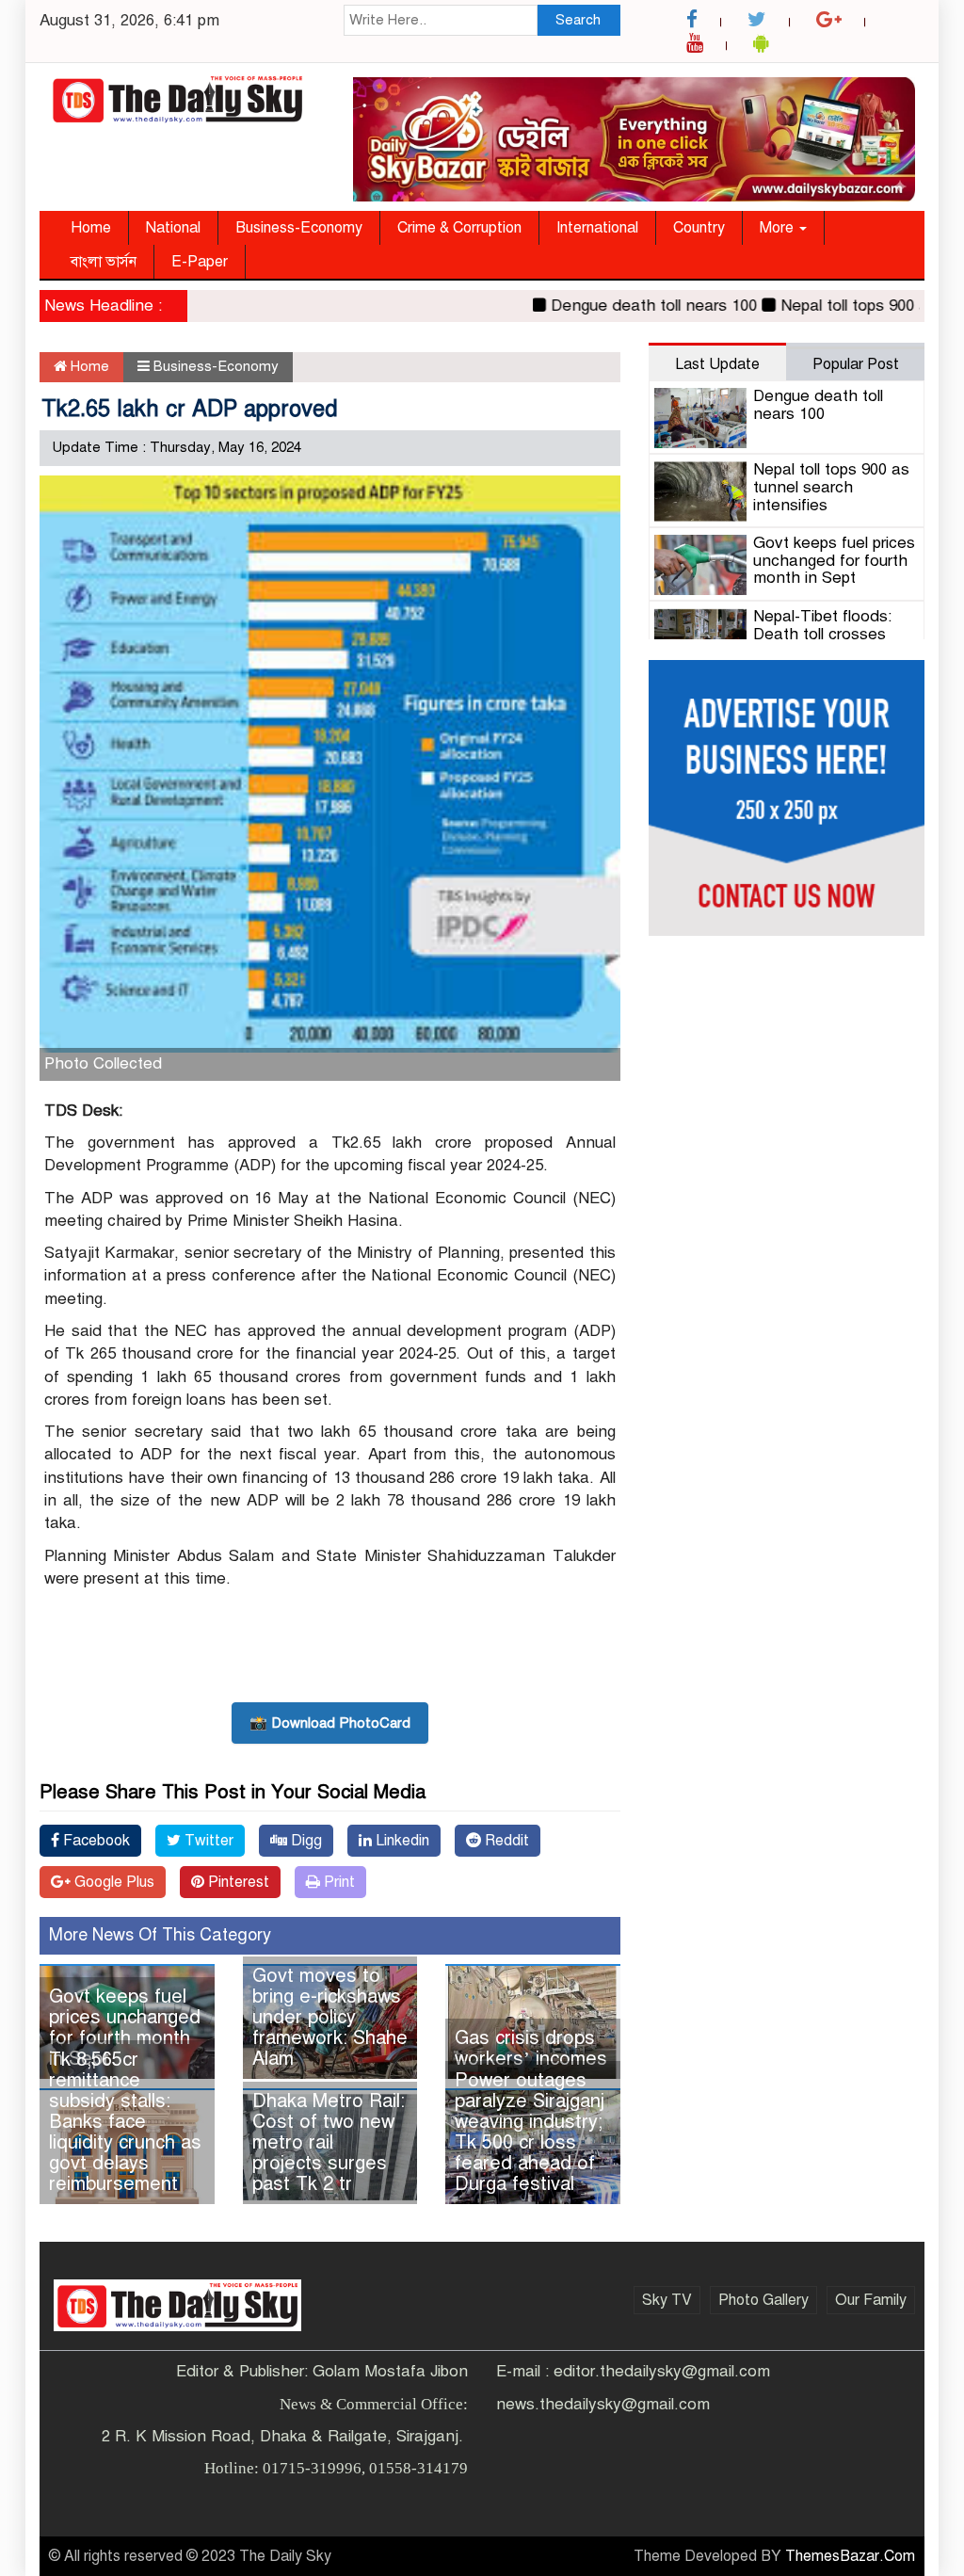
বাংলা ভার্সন (104, 262)
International (597, 228)
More (779, 228)
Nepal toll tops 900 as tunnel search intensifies (831, 487)
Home (91, 228)
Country (699, 228)
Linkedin (401, 1841)
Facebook (95, 1841)
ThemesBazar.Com (850, 2556)
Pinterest (237, 1882)
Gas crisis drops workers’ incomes (531, 2048)
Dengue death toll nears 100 (623, 306)
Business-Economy (299, 228)
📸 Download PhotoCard (330, 1723)
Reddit (505, 1841)
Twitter (207, 1841)
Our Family (871, 2300)
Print (337, 1882)
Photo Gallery (763, 2300)
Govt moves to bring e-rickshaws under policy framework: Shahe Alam (330, 2017)
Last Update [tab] (717, 364)
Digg (305, 1841)
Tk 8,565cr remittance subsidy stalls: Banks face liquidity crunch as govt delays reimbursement (125, 2122)
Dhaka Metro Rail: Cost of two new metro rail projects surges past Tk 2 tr (329, 2142)
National (173, 228)
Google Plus (112, 1882)
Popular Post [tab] (856, 364)
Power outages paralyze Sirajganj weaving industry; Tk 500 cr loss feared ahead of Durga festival (530, 2132)
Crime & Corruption (459, 228)
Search (578, 20)
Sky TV (667, 2300)
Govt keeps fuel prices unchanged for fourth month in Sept (125, 2028)
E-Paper (200, 262)
